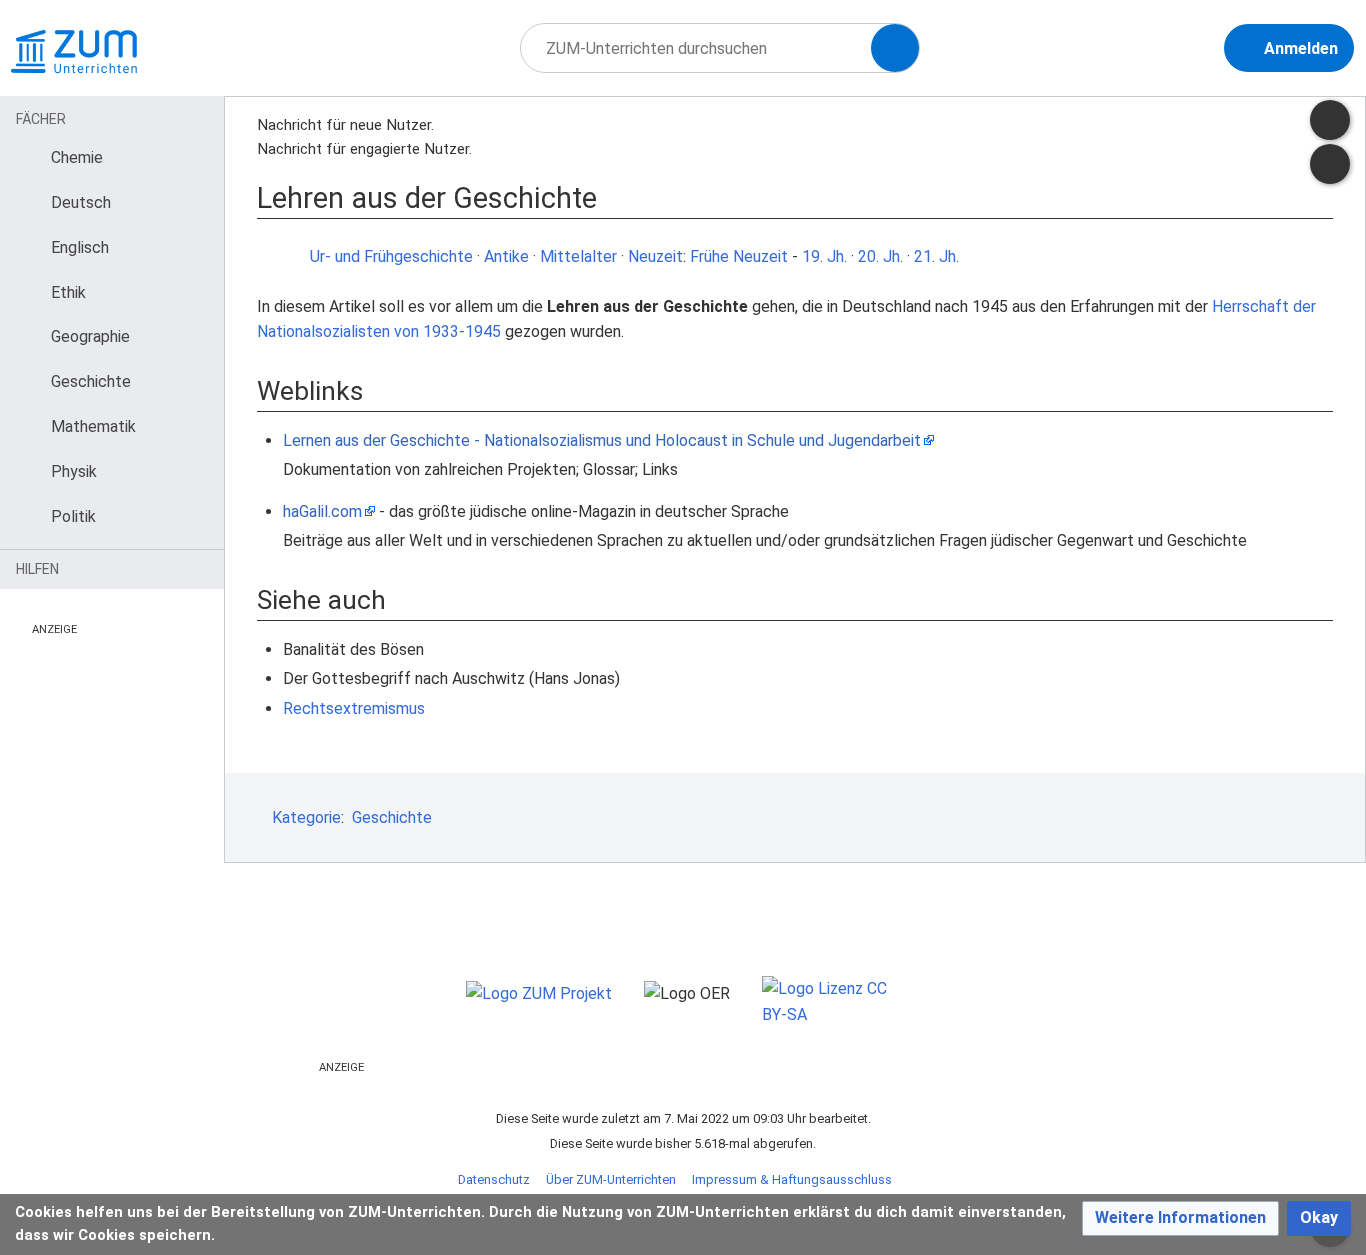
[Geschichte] (285, 256)
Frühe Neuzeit (739, 256)
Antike (506, 256)
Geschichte (392, 817)
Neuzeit (655, 256)
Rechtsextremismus (354, 708)
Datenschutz (494, 1179)
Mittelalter (578, 256)
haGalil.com (322, 511)
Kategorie (306, 817)
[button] (1180, 1218)
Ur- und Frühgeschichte (391, 256)
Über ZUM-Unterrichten (611, 1179)
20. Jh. (880, 256)
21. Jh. (936, 256)
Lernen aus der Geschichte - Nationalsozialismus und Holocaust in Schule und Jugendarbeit (602, 440)
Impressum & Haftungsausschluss (792, 1179)
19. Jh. (824, 256)
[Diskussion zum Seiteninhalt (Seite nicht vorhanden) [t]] (1330, 120)
